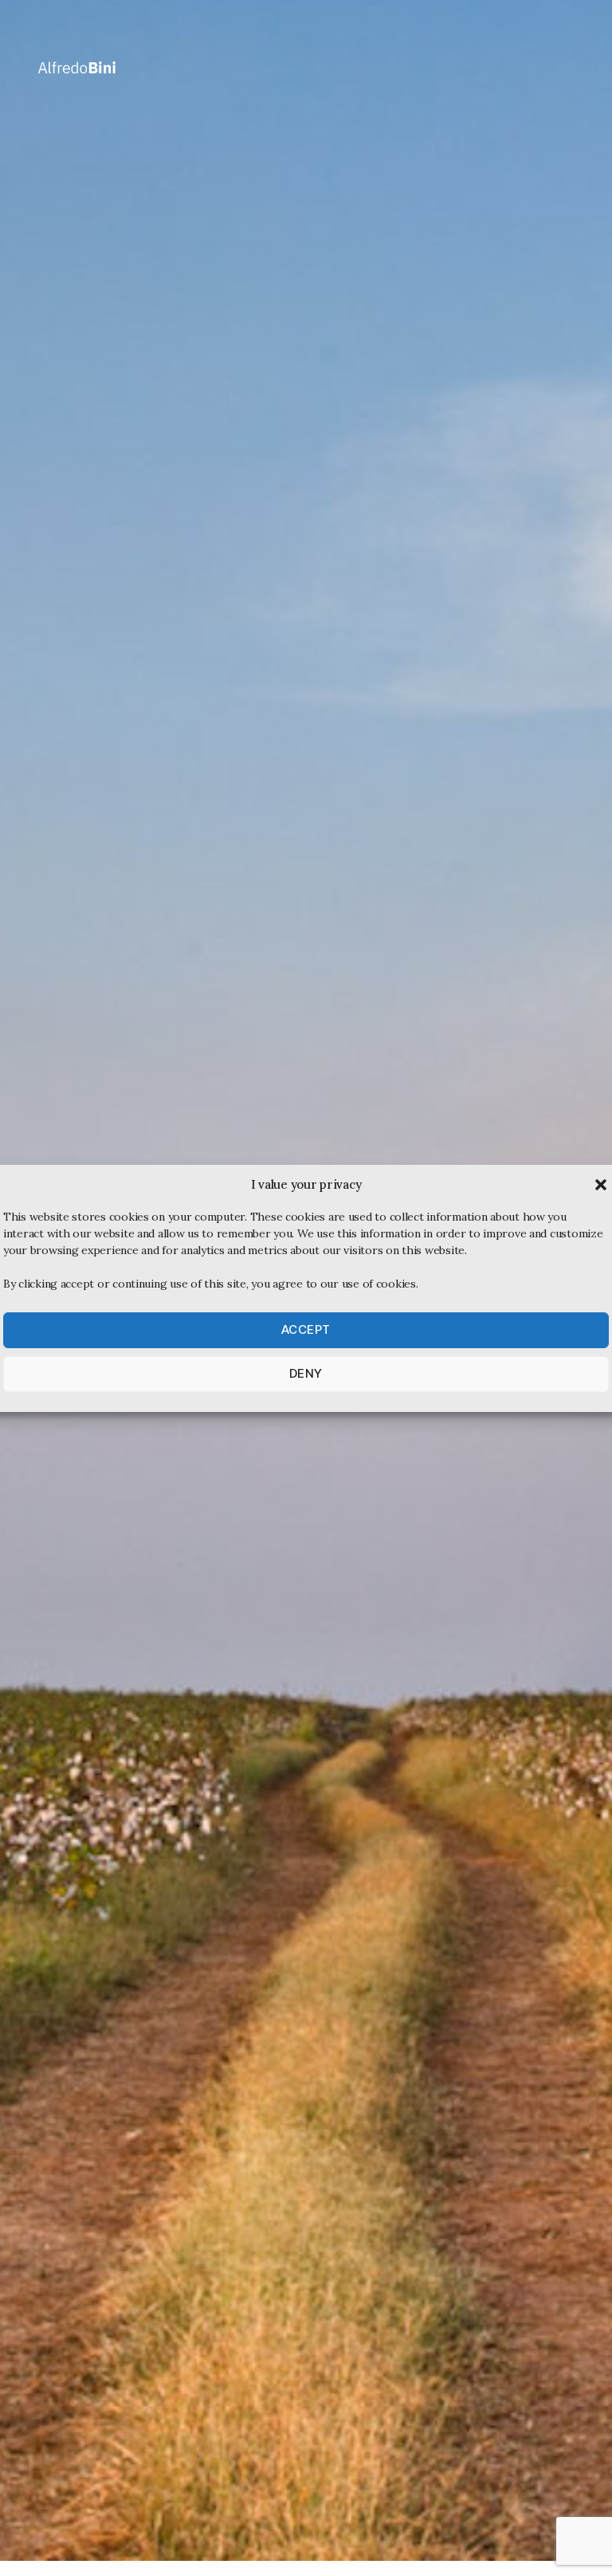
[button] (601, 1185)
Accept (306, 1329)
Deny (306, 1373)
